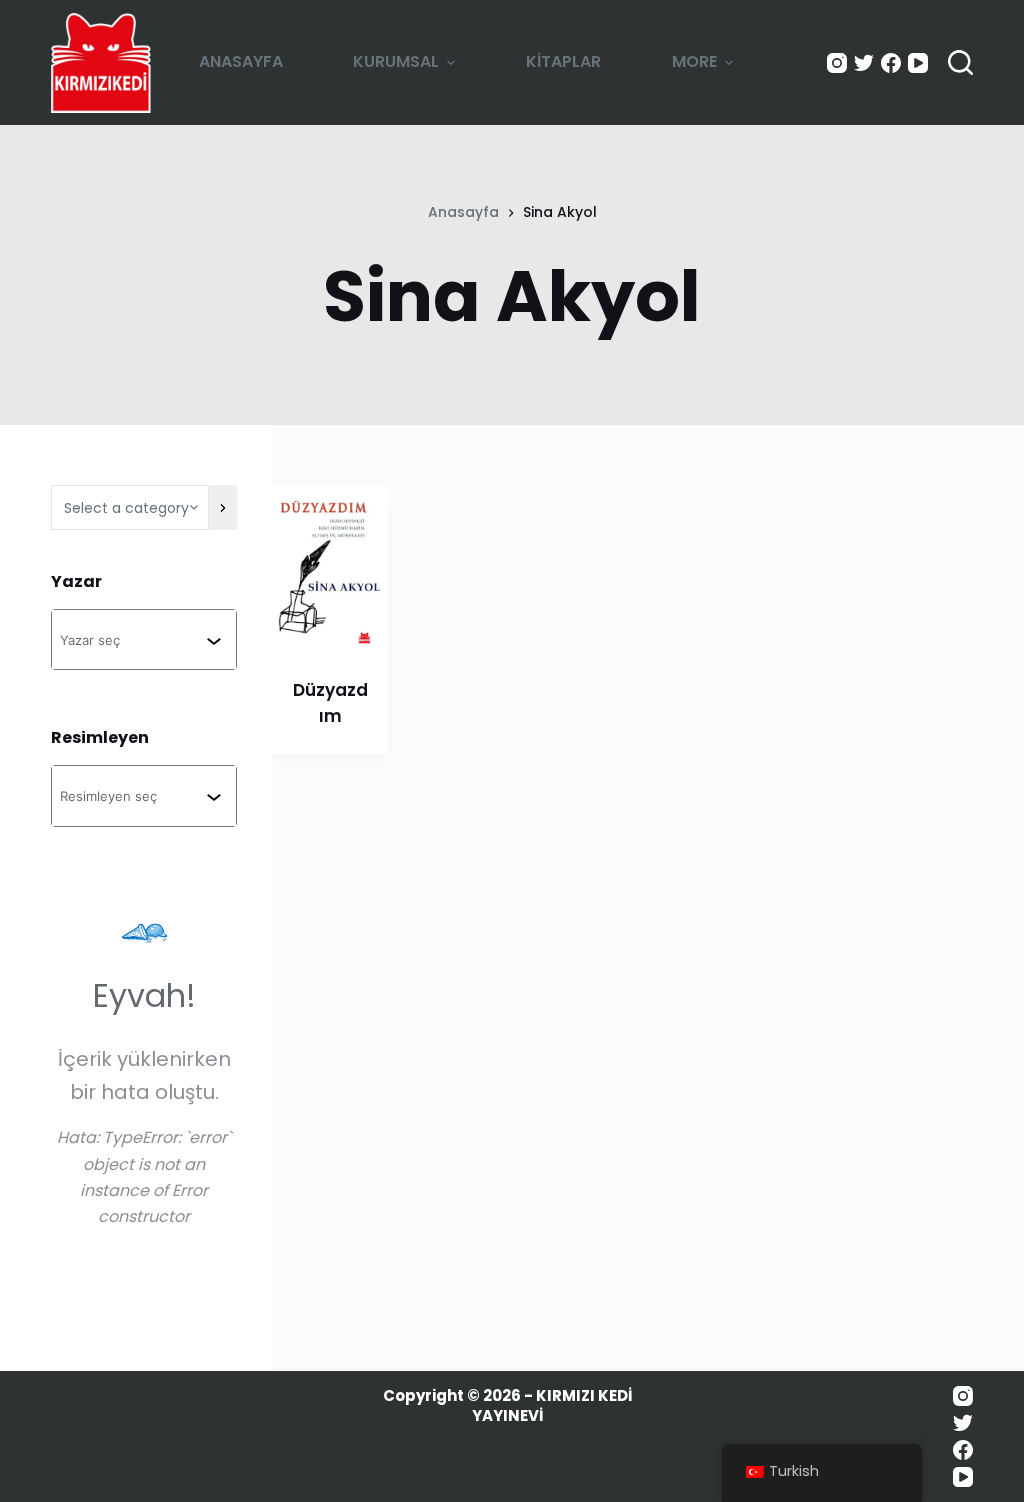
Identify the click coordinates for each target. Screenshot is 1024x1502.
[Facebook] (891, 63)
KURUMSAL (396, 61)
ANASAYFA (241, 61)
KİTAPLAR (563, 61)
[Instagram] (837, 63)
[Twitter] (864, 63)
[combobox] (133, 639)
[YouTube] (918, 63)
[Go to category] (223, 507)
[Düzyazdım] (330, 569)
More (694, 61)
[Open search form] (960, 62)
